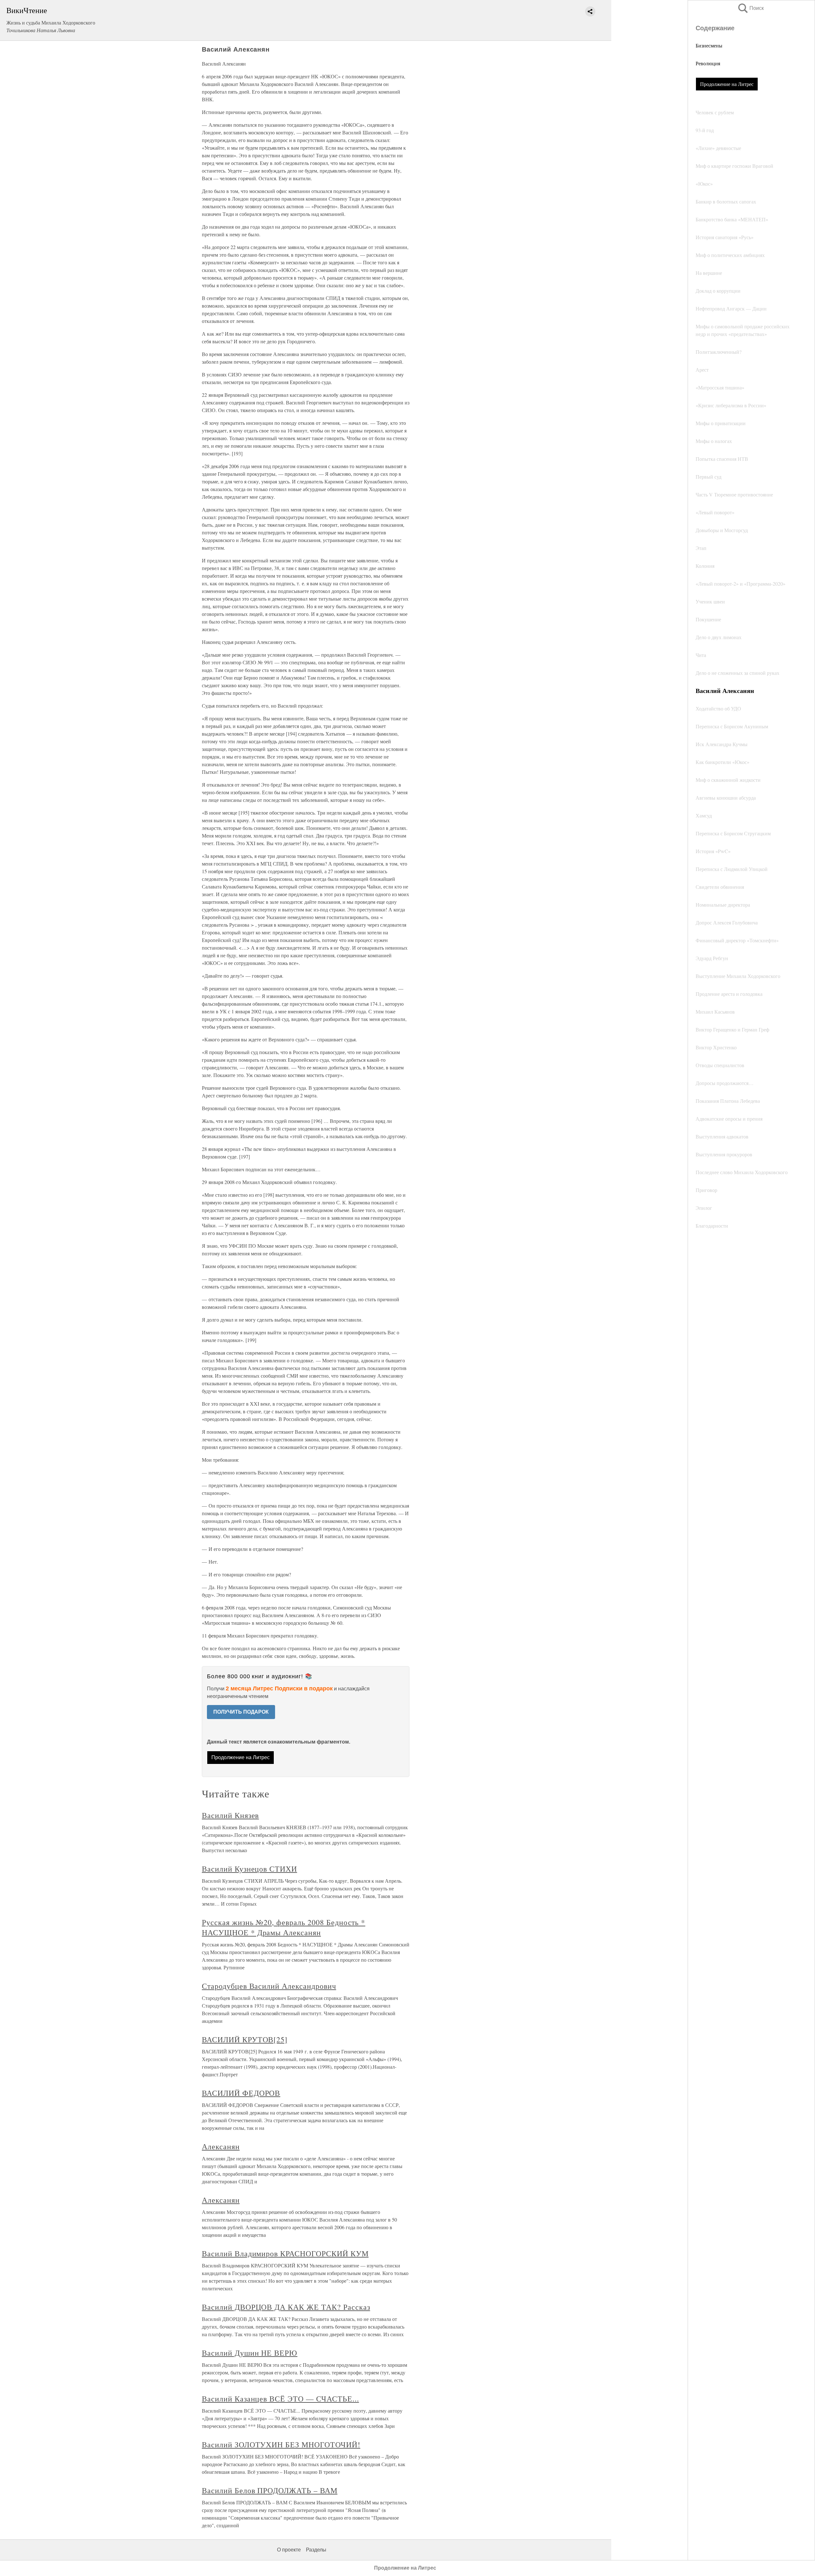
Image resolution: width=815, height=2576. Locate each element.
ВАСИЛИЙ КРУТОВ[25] (245, 2039)
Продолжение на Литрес (727, 84)
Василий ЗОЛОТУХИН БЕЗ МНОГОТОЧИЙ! (281, 2444)
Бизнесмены (709, 45)
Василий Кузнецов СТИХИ (249, 1869)
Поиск (750, 8)
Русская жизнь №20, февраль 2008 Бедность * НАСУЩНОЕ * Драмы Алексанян (283, 1927)
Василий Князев (230, 1815)
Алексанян (221, 2146)
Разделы (316, 2550)
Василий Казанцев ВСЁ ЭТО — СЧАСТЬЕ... (280, 2399)
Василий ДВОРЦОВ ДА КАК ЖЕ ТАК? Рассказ (286, 2307)
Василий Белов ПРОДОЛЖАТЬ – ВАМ (270, 2490)
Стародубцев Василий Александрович (269, 1986)
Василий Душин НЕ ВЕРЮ (250, 2353)
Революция (708, 63)
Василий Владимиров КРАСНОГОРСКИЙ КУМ (285, 2253)
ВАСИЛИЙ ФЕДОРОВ (241, 2093)
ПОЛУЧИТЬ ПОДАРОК (241, 1712)
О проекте (289, 2550)
